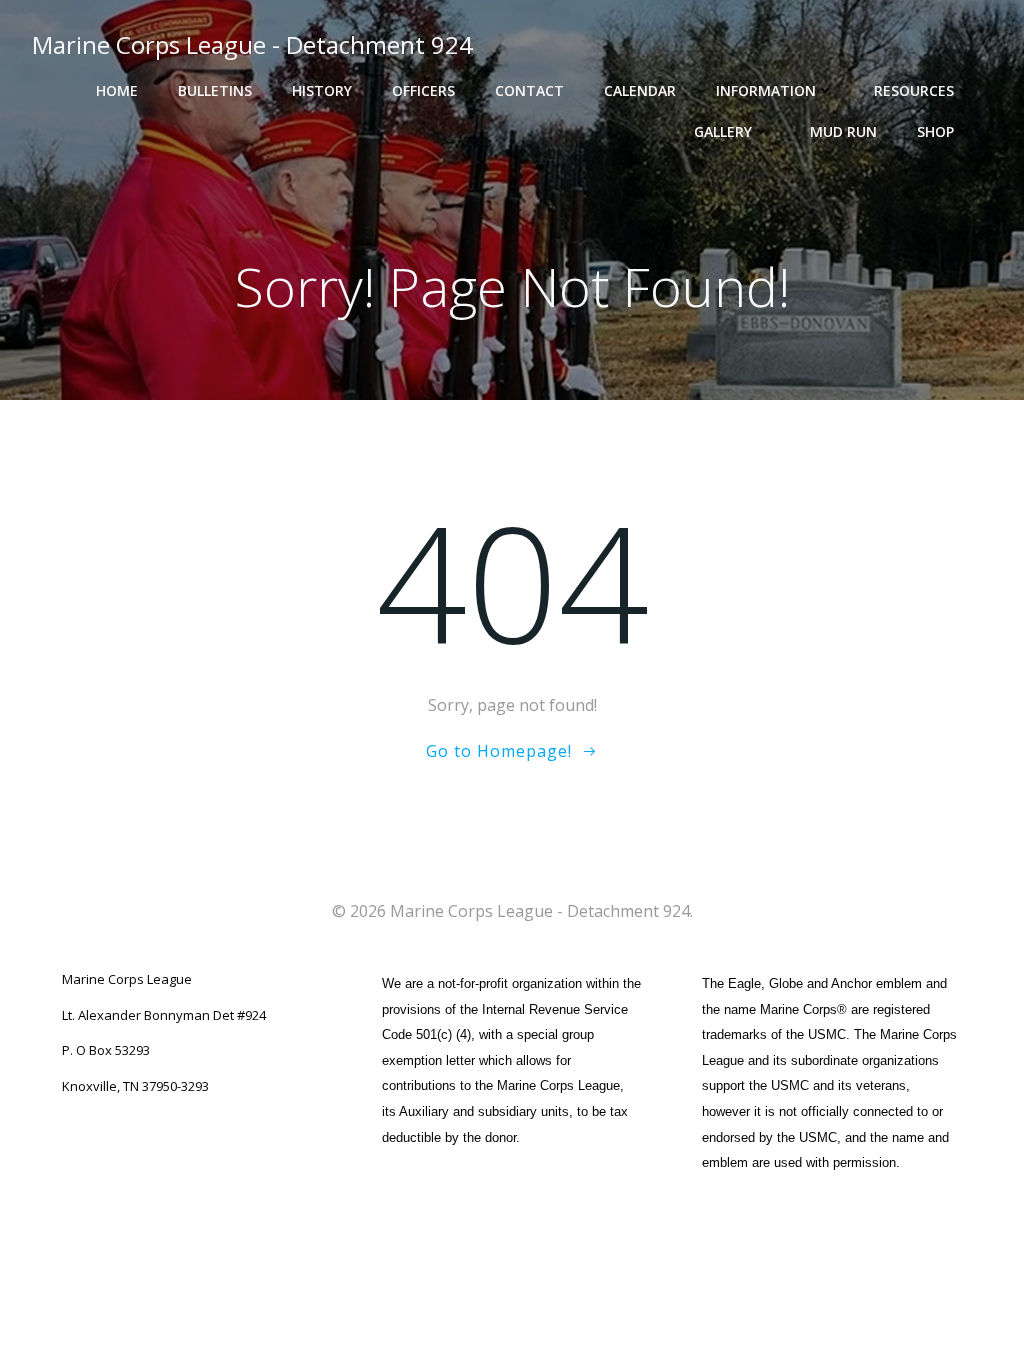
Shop (935, 131)
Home (117, 90)
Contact (529, 90)
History (322, 90)
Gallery (723, 131)
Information (766, 90)
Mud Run (843, 131)
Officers (423, 90)
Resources (914, 90)
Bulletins (215, 90)
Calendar (640, 90)
